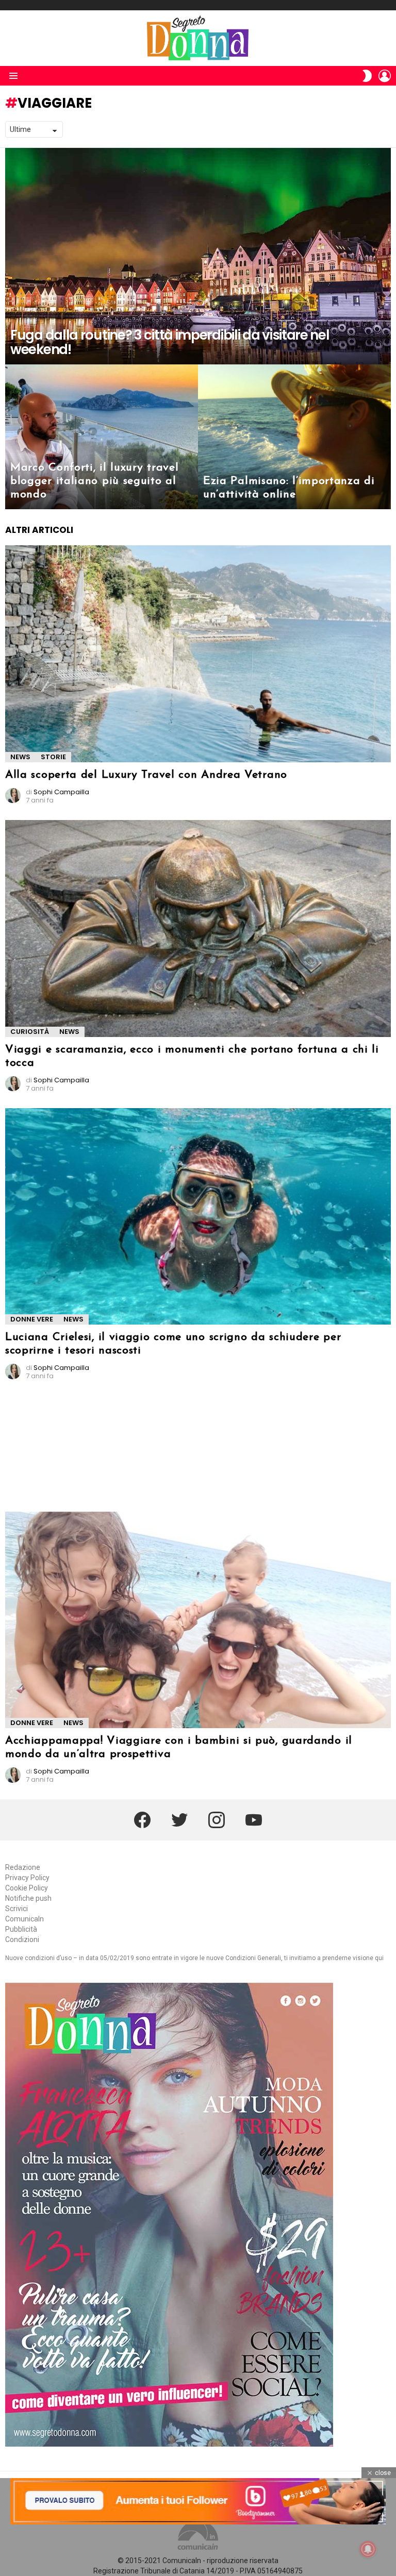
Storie (53, 757)
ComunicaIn (24, 1919)
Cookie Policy (27, 1888)
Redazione (23, 1867)
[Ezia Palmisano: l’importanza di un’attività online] (294, 437)
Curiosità (30, 1032)
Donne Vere (32, 1319)
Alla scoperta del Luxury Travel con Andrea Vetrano (146, 775)
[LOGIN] (385, 76)
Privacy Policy (27, 1878)
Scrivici (16, 1909)
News (20, 757)
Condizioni (22, 1939)
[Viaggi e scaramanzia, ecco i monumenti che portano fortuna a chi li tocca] (198, 929)
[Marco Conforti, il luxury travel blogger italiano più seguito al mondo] (102, 437)
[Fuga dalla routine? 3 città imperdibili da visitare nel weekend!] (198, 256)
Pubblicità (21, 1929)
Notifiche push (28, 1898)
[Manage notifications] (368, 2549)
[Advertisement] (99, 1450)
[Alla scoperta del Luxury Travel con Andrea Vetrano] (198, 654)
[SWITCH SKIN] (367, 76)
